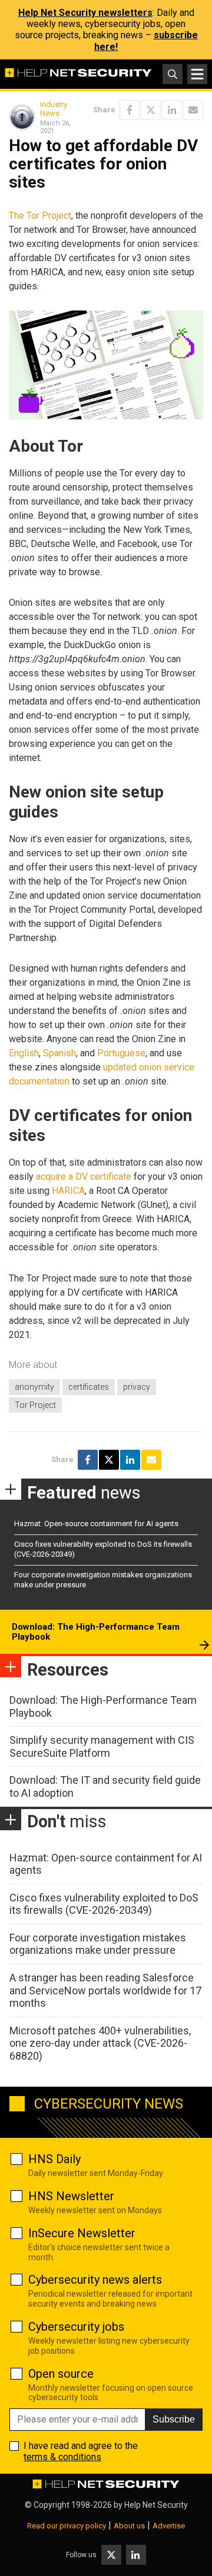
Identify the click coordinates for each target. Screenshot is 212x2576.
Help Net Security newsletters (85, 13)
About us (129, 2526)
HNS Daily (54, 2159)
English (24, 1053)
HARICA (68, 1191)
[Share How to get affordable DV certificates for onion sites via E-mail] (193, 110)
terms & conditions (62, 2457)
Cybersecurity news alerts (95, 2280)
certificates (89, 1387)
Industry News (54, 109)
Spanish (59, 1053)
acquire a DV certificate (84, 1177)
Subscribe (174, 2419)
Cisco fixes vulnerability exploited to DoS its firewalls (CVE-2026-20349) (104, 1904)
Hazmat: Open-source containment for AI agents (96, 1524)
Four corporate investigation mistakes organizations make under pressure (98, 1944)
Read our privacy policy (67, 2526)
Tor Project (35, 1405)
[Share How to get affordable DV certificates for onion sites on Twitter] (151, 110)
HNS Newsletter (71, 2196)
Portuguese (121, 1053)
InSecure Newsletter (82, 2233)
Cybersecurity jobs (76, 2327)
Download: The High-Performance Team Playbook (96, 1632)
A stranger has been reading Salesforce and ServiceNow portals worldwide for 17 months (105, 1990)
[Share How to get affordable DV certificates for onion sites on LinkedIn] (172, 110)
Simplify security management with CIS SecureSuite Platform (102, 1746)
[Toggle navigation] (197, 74)
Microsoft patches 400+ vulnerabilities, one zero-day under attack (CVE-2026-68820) (100, 2043)
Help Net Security (156, 2505)
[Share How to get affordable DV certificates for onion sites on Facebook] (130, 110)
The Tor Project (40, 216)
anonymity (34, 1387)
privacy (137, 1387)
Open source (61, 2374)
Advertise (169, 2526)
